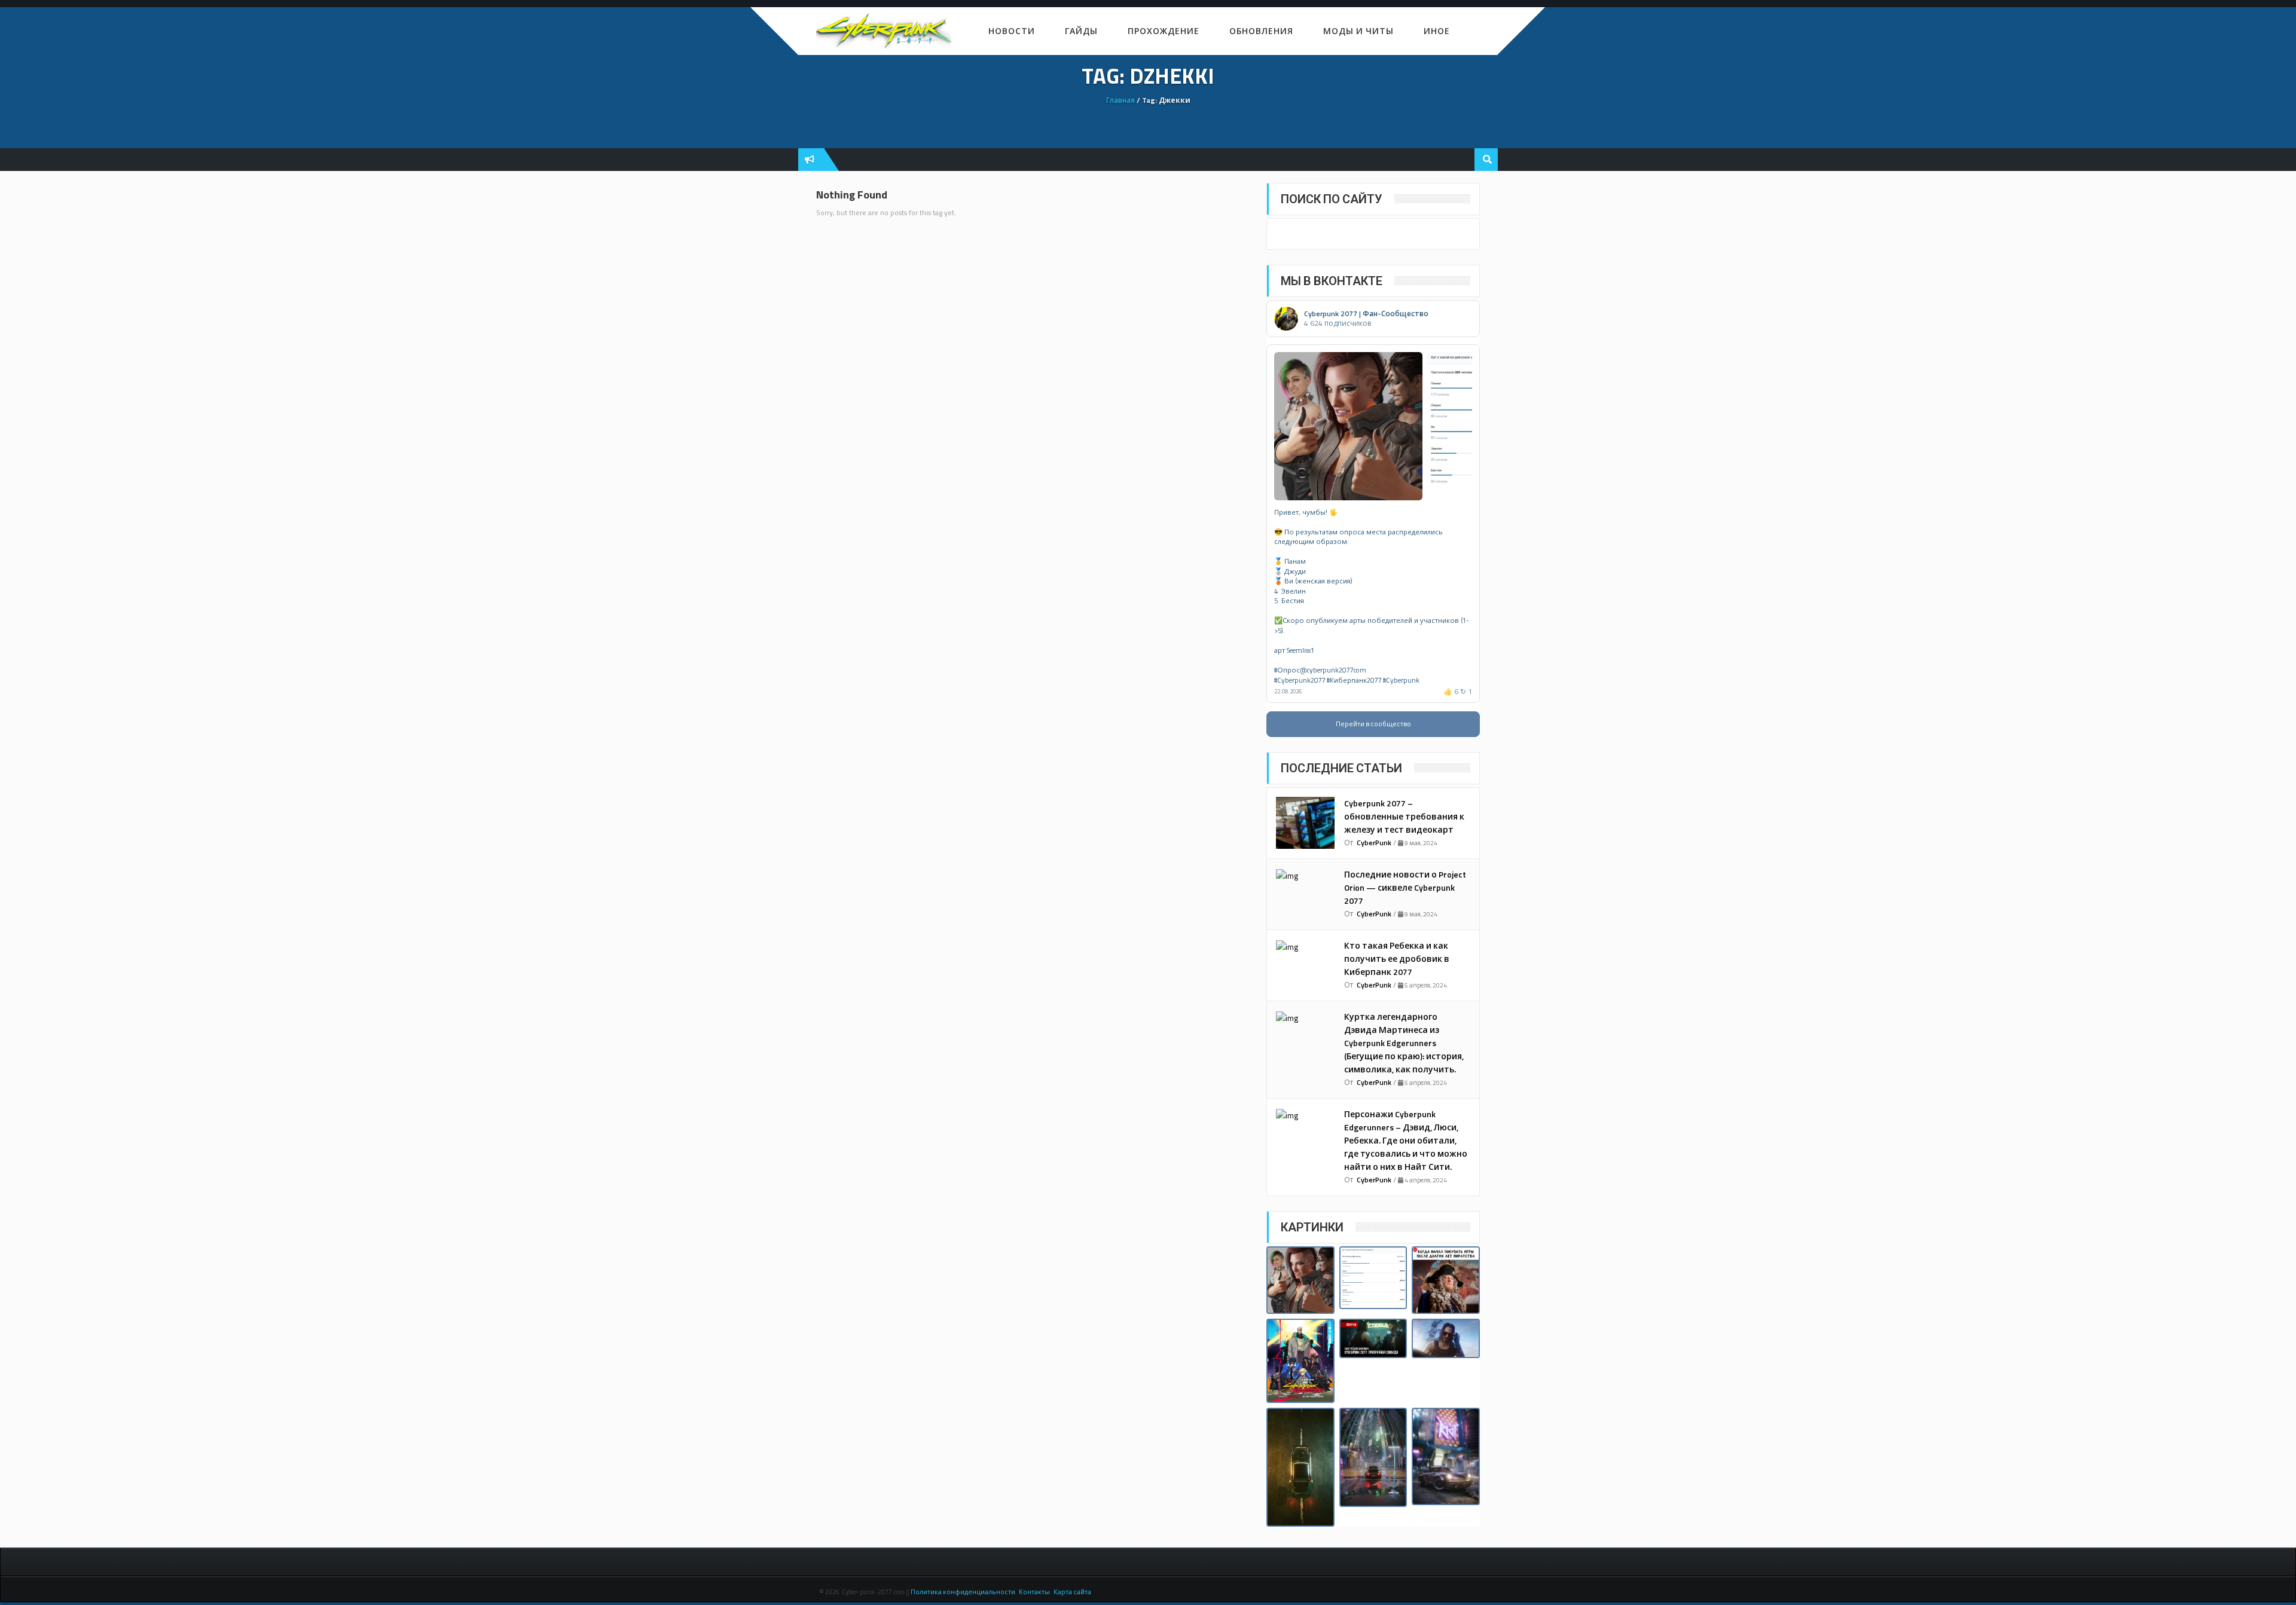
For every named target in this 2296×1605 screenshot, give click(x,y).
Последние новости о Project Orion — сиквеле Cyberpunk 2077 (1405, 887)
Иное (1437, 31)
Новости (1012, 31)
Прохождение (1164, 31)
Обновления (1261, 31)
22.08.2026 (1288, 691)
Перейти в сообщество (1373, 724)
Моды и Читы (1358, 31)
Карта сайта (1072, 1592)
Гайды (1081, 31)
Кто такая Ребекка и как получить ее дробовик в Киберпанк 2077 (1397, 959)
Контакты (1034, 1592)
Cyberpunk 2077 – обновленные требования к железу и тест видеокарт (1404, 816)
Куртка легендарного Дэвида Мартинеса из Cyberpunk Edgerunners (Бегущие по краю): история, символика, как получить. (1404, 1043)
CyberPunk (1374, 843)
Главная (1120, 100)
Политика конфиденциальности (964, 1592)
